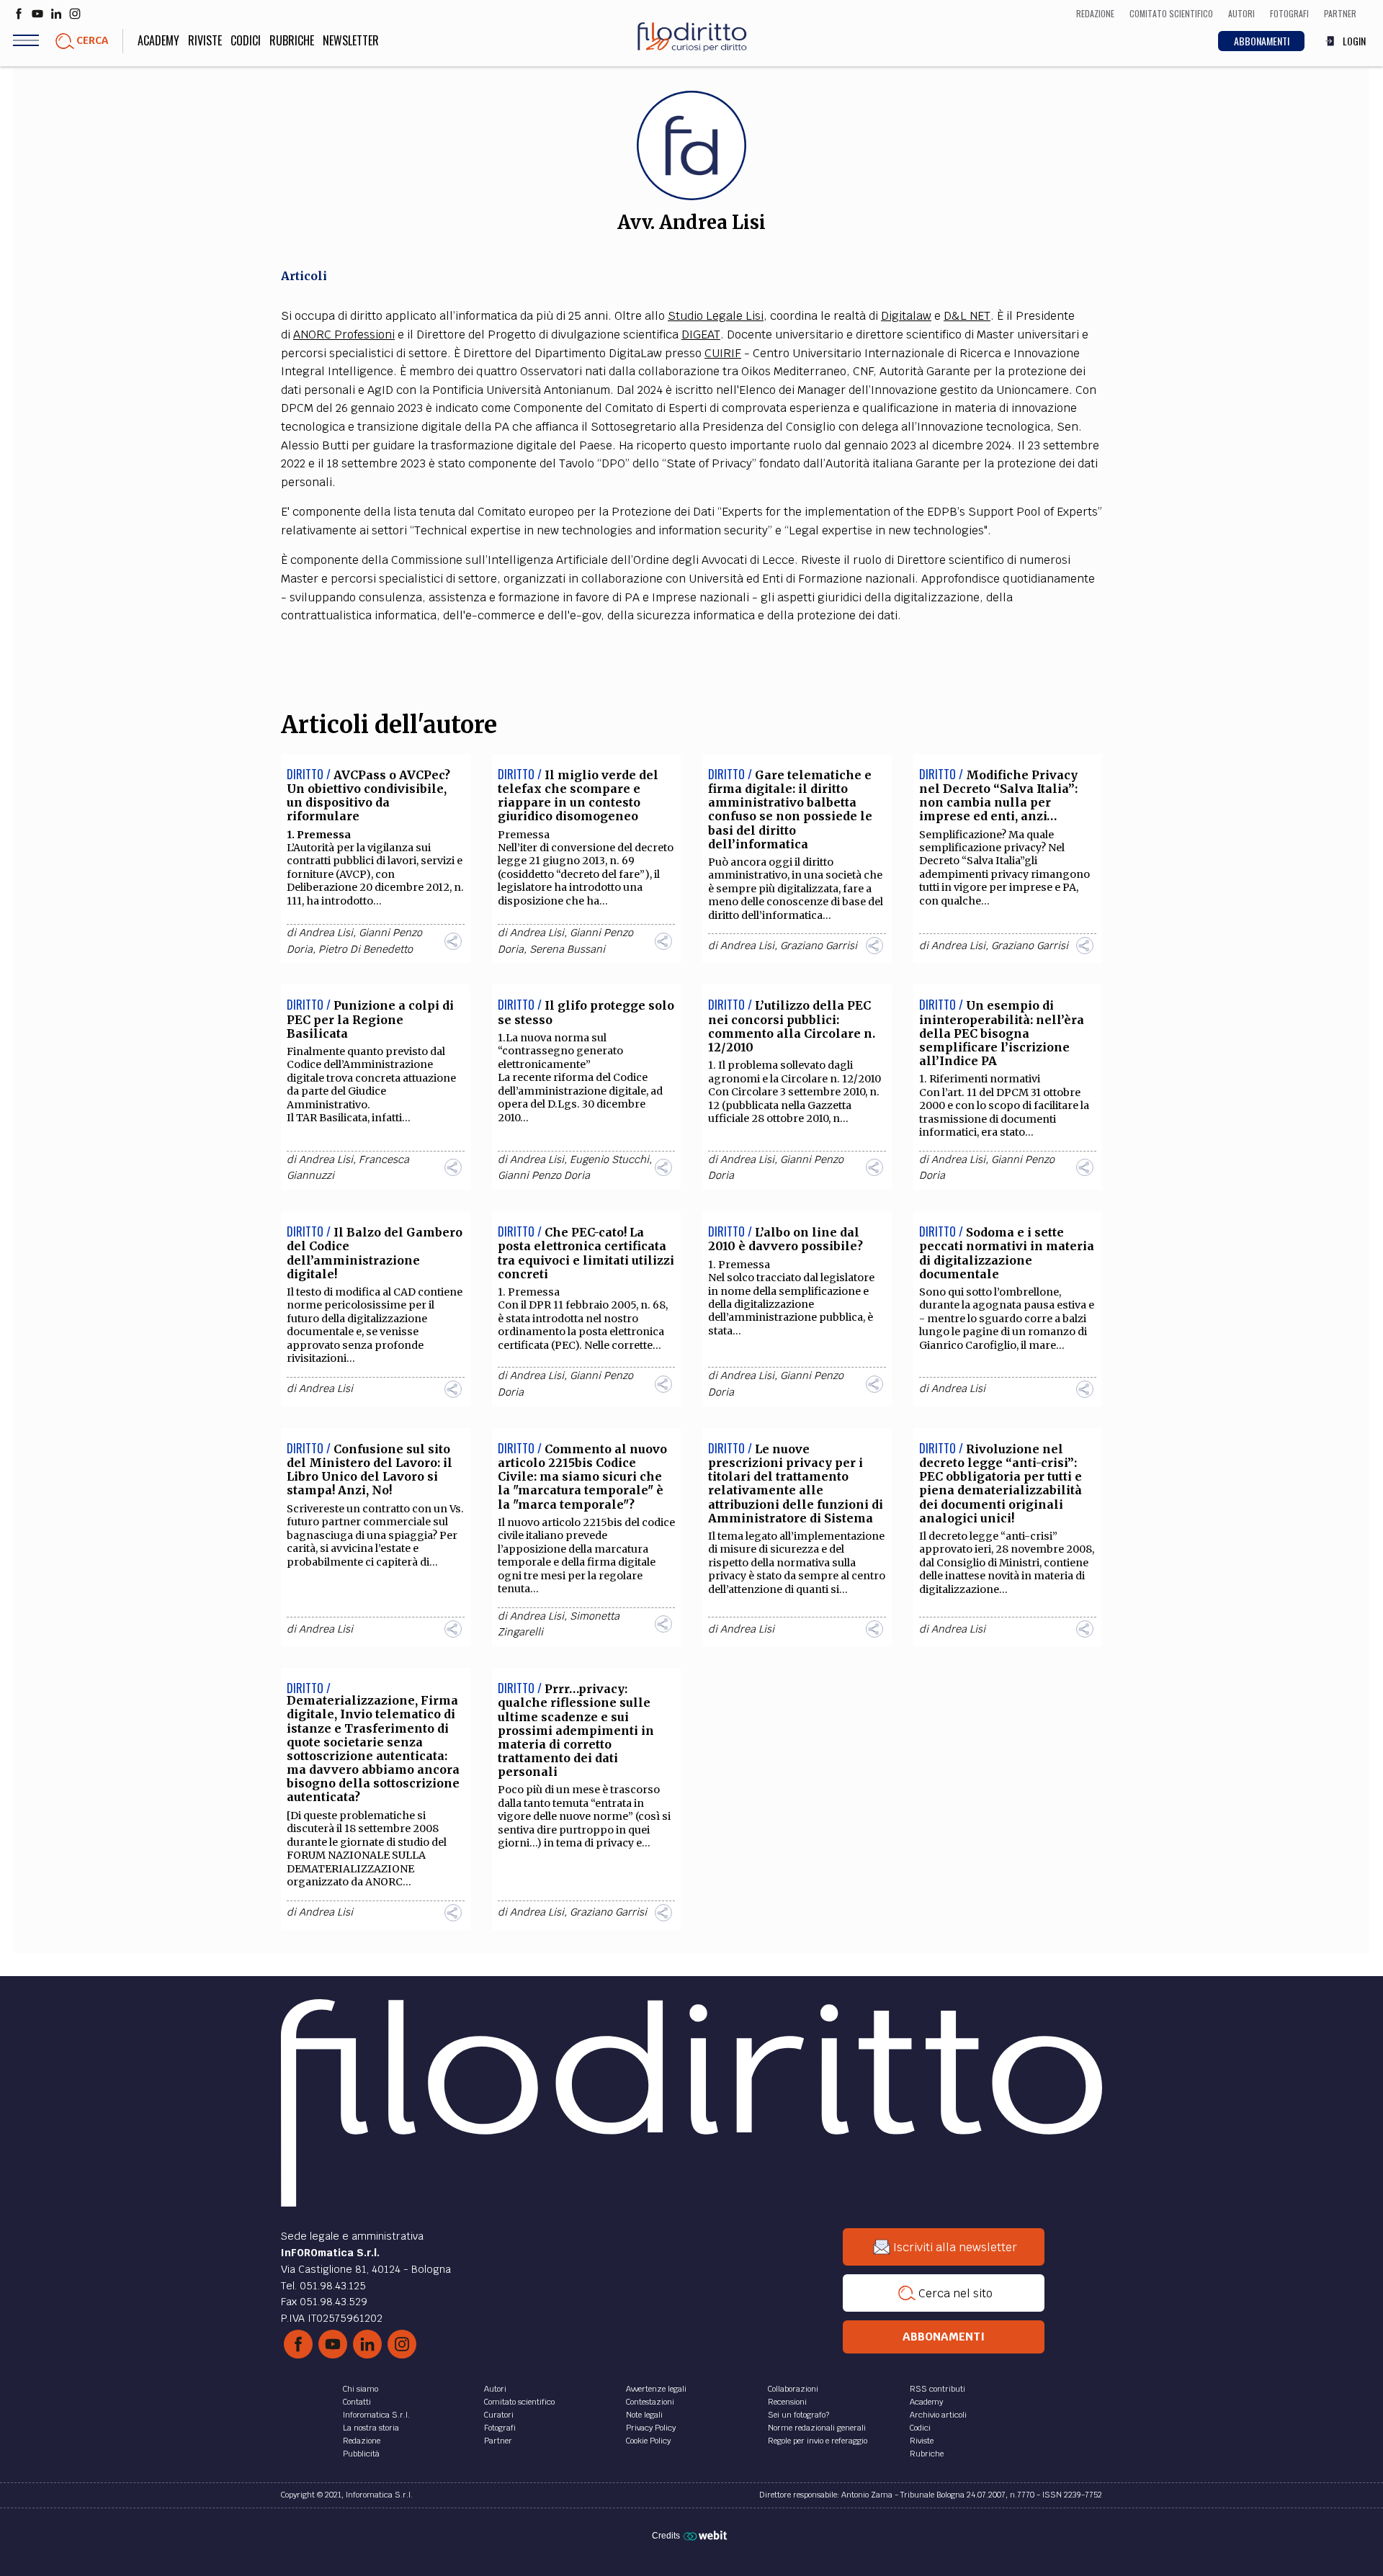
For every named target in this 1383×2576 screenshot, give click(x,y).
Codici (246, 40)
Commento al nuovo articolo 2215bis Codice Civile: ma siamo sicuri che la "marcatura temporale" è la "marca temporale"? (582, 1477)
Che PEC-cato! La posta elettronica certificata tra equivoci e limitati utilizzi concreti (586, 1253)
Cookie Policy (648, 2441)
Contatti (357, 2402)
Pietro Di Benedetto (366, 949)
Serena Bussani (567, 949)
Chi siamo (361, 2389)
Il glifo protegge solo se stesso (586, 1012)
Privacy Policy (651, 2428)
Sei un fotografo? (798, 2415)
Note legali (644, 2415)
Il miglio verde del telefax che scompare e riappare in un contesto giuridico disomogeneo (578, 796)
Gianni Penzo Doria (544, 1175)
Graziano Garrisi (819, 946)
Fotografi (500, 2428)
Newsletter (351, 40)
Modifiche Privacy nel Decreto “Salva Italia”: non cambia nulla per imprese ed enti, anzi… (998, 796)
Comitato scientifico (519, 2402)
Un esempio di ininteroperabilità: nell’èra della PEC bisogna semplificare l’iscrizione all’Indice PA (1002, 1033)
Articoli (304, 276)
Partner (498, 2441)
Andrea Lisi (326, 933)
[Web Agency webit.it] (707, 2535)
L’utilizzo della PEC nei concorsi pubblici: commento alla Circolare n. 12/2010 (792, 1026)
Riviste (205, 40)
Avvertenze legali (656, 2389)
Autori (495, 2389)
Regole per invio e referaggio (818, 2441)
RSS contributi (937, 2389)
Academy (158, 40)
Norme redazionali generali (817, 2428)
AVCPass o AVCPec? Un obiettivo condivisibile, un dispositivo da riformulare (368, 796)
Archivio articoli (938, 2415)
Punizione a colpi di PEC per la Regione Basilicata (370, 1019)
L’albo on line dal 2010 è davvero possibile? (786, 1239)
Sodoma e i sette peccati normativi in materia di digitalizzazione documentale (1007, 1253)
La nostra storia (371, 2428)
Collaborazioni (793, 2389)
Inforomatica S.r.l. (376, 2415)
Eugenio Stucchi (609, 1159)
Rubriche (292, 40)
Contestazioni (650, 2402)
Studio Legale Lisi (716, 316)
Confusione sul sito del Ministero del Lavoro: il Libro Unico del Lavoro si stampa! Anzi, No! (370, 1470)
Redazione (362, 2441)
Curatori (499, 2415)
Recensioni (787, 2402)
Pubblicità (361, 2454)
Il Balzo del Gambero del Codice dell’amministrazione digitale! (375, 1253)
